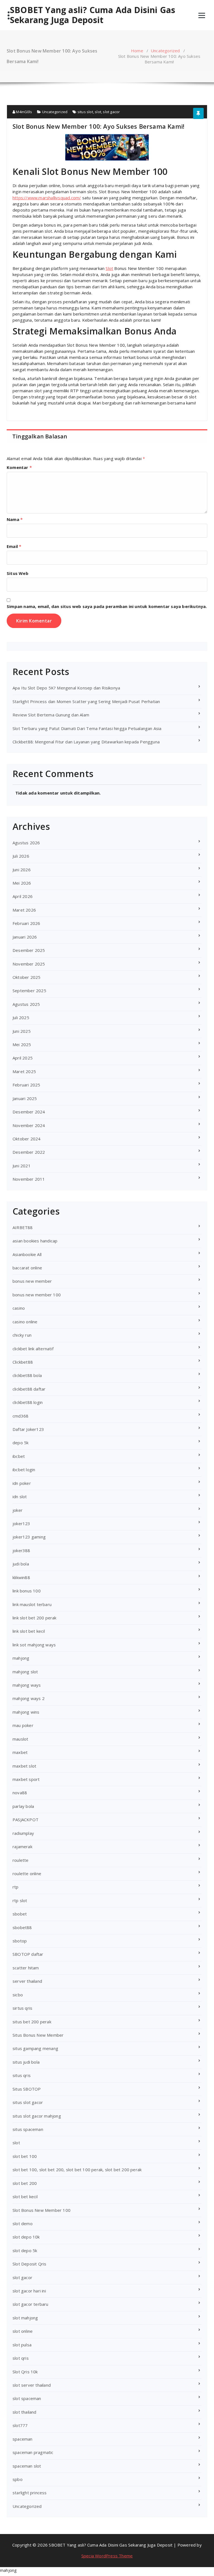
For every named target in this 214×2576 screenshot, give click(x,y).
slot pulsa (22, 2345)
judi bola (21, 1564)
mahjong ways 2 (29, 1698)
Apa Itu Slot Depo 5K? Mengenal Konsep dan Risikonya (66, 688)
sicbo (18, 1995)
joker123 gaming (29, 1537)
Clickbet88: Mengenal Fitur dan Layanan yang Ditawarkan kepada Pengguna (86, 742)
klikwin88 (21, 1577)
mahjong (21, 1658)
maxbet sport (26, 1779)
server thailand (27, 1981)
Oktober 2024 (26, 1139)
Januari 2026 (25, 937)
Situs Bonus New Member (38, 2035)
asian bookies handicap (35, 1241)
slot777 (20, 2425)
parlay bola (23, 1806)
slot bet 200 (25, 2183)
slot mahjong (25, 2318)
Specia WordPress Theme (107, 2556)
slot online (23, 2331)
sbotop (20, 1941)
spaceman (23, 2439)
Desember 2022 (29, 1152)
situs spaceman (28, 2129)
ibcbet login (24, 1470)
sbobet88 (22, 1927)
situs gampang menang (35, 2048)
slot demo (23, 2223)
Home (137, 51)
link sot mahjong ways (34, 1645)
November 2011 (29, 1179)
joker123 (21, 1523)
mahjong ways (27, 1685)
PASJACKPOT (25, 1820)
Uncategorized (165, 51)
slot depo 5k (25, 2250)
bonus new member (32, 1281)
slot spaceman (27, 2398)
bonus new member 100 (37, 1295)
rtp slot (20, 1900)
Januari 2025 (25, 1098)
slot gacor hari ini (29, 2291)
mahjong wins (26, 1712)
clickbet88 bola (27, 1375)
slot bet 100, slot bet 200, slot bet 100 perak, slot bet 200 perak (77, 2170)
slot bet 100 (25, 2156)
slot (98, 112)
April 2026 (23, 896)
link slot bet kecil (29, 1631)
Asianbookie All (27, 1254)
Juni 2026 (22, 870)
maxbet (20, 1752)
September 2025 (29, 991)
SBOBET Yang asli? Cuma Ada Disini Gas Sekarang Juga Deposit (93, 15)
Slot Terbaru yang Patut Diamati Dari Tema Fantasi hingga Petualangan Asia (87, 728)
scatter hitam (26, 1968)
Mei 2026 (22, 883)
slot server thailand (32, 2385)
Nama (15, 519)
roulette (21, 1860)
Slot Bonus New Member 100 (42, 2210)
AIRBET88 (23, 1227)
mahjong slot (25, 1672)
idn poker (22, 1483)
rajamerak (22, 1847)
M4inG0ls (24, 112)
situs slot (85, 112)
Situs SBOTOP (27, 2089)
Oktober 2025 (26, 977)
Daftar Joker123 (28, 1429)
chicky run (22, 1335)
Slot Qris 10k (25, 2372)
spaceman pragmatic (33, 2452)
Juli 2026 (21, 856)
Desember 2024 (29, 1112)
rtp (16, 1887)
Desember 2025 (29, 950)
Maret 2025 (24, 1071)
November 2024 (29, 1125)
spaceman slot (27, 2466)
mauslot (20, 1739)
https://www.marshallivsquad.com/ (47, 198)
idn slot (20, 1497)
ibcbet (19, 1456)
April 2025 (23, 1058)
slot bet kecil (25, 2197)
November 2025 (29, 964)
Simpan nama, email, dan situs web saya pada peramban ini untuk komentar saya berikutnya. (107, 606)
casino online (25, 1322)
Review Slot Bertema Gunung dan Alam (51, 715)
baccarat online (27, 1268)
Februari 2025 (26, 1085)
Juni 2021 (22, 1166)
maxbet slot (24, 1766)
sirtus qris (22, 2008)
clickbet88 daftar (29, 1389)
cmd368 (20, 1416)
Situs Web (18, 573)
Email (14, 546)
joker (18, 1510)
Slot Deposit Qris (29, 2264)
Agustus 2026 (26, 843)
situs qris (22, 2075)
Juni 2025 (22, 1031)
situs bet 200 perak (32, 2022)
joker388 (21, 1550)
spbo (18, 2479)
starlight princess (30, 2493)
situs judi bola (26, 2062)
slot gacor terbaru (31, 2304)
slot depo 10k (26, 2237)
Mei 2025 (22, 1044)
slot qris (21, 2358)
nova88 (20, 1793)
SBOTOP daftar (28, 1954)
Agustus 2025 (26, 1004)
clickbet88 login (28, 1402)
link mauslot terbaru (32, 1604)
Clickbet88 (23, 1362)
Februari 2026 (26, 923)
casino (19, 1308)
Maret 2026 (24, 910)
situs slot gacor (28, 2102)
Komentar (19, 467)
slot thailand (25, 2412)
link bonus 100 (27, 1591)
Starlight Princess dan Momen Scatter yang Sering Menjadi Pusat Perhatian (86, 701)
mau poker (23, 1725)
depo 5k (20, 1443)
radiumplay (23, 1833)
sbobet (20, 1914)
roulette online (27, 1873)
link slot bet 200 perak (35, 1618)
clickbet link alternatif (33, 1349)
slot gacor (111, 112)
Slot (109, 268)
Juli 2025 (21, 1018)
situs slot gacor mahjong (37, 2116)
